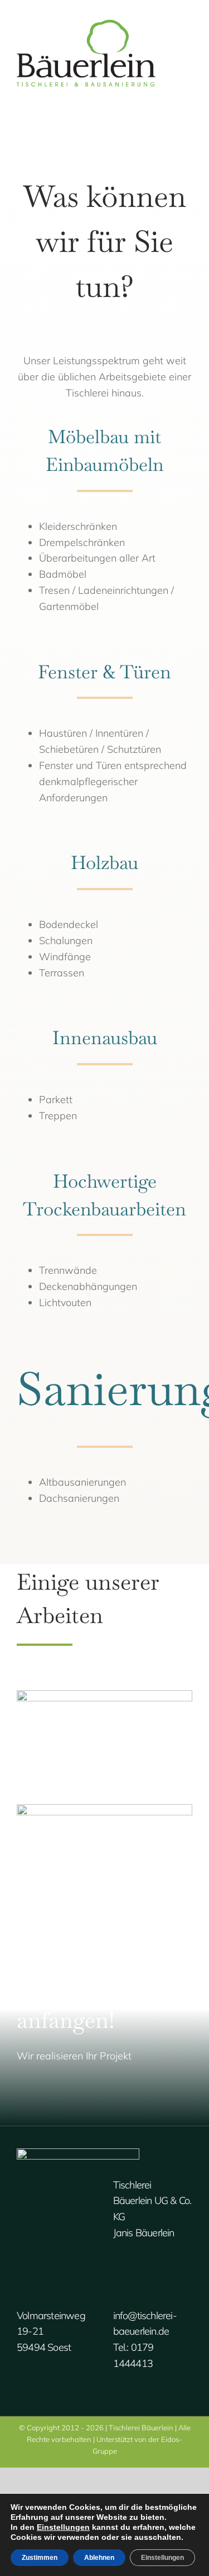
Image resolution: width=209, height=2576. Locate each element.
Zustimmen (40, 2558)
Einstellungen (63, 2527)
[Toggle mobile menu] (188, 36)
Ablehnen (99, 2558)
